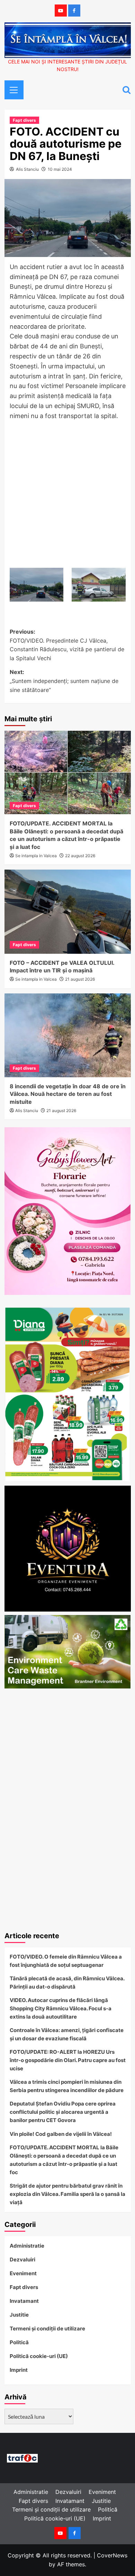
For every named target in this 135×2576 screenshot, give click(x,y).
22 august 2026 (80, 856)
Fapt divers (24, 120)
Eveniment (23, 2273)
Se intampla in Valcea (36, 856)
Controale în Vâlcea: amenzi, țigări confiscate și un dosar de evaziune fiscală (67, 2034)
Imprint (19, 2370)
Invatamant (24, 2301)
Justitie (19, 2315)
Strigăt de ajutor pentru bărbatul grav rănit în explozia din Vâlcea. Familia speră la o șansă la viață (67, 2194)
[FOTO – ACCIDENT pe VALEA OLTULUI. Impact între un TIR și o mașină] (68, 911)
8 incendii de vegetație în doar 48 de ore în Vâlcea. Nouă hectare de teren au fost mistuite (68, 1094)
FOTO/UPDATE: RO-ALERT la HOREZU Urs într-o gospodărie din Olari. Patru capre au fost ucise (68, 2060)
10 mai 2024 (60, 169)
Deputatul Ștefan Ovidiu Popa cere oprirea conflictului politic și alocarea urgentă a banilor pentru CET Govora (63, 2112)
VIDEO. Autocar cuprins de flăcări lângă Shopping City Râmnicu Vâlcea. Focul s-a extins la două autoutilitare (61, 2008)
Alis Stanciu (27, 169)
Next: (64, 681)
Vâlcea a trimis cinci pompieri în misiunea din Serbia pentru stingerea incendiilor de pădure (67, 2086)
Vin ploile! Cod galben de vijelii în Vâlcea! (61, 2134)
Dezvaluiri (22, 2260)
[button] (11, 89)
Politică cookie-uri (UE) (39, 2356)
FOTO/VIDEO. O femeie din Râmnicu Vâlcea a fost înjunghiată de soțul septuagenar (66, 1961)
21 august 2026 (80, 979)
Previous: (67, 645)
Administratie (27, 2246)
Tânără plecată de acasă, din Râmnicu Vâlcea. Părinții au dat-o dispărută (67, 1983)
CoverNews (112, 2555)
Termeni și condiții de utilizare (47, 2329)
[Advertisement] (67, 495)
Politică (19, 2342)
